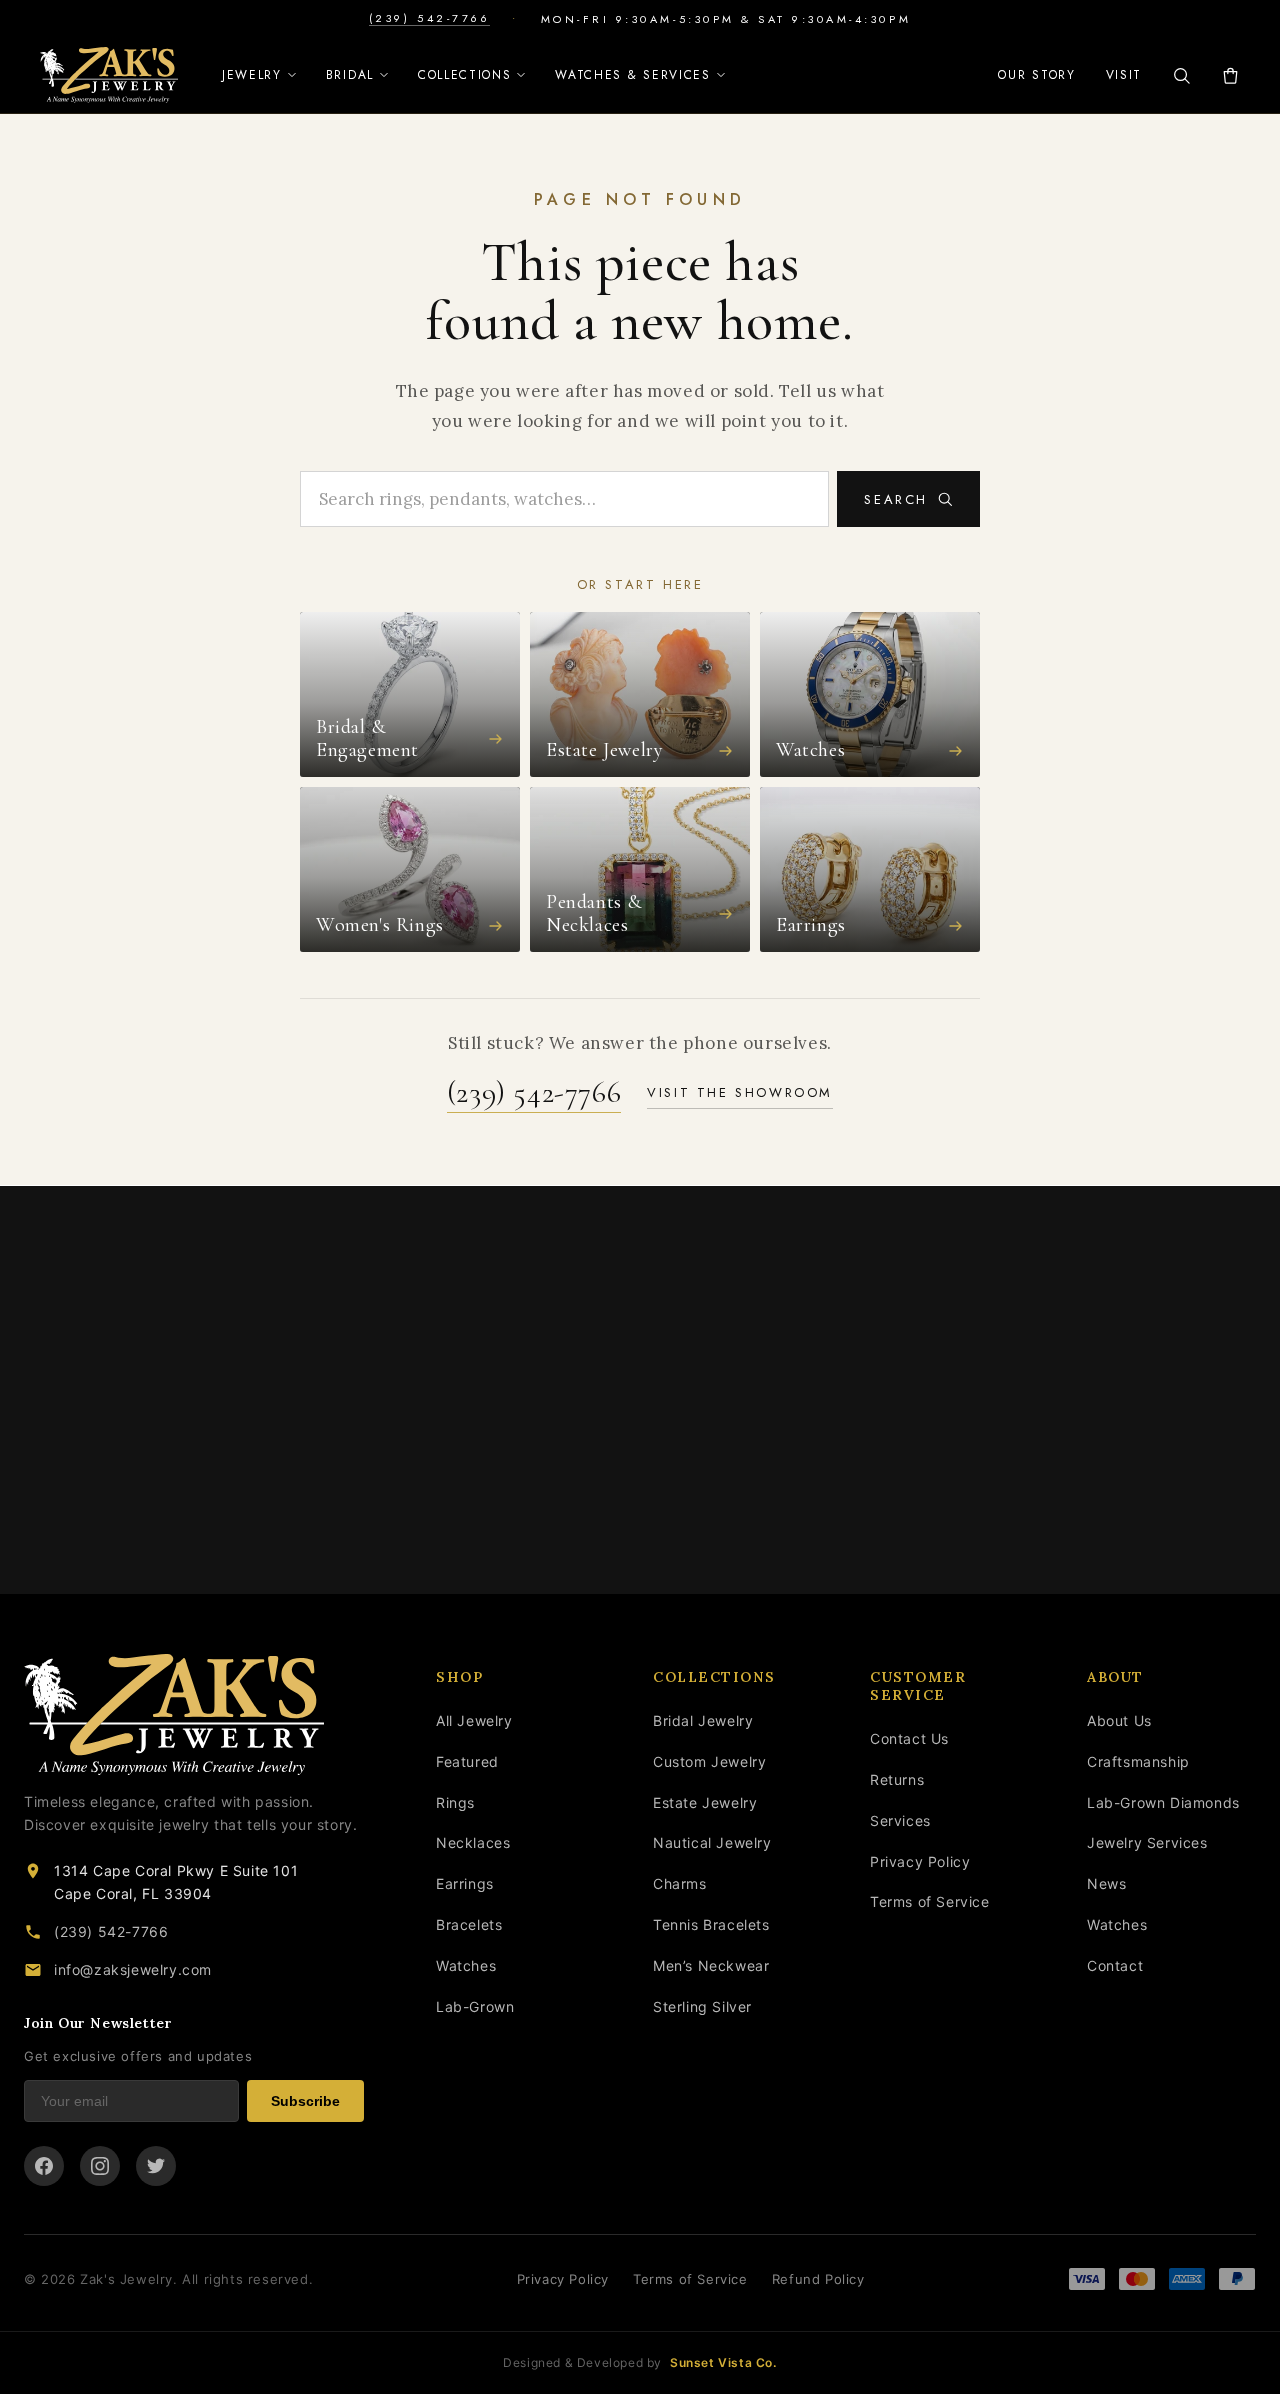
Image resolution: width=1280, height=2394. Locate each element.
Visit (1124, 75)
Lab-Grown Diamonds (1163, 1802)
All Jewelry (474, 1720)
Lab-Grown (475, 2006)
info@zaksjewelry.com (133, 1969)
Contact (1115, 1965)
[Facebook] (44, 2166)
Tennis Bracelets (711, 1924)
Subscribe (305, 2101)
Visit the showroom (740, 1092)
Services (900, 1820)
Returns (897, 1779)
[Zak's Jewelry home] (194, 1715)
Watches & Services (632, 75)
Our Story (1036, 75)
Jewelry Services (1147, 1842)
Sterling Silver (702, 2006)
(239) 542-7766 (429, 18)
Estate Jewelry (705, 1802)
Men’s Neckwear (711, 1965)
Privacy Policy (920, 1861)
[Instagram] (100, 2166)
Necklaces (473, 1842)
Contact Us (909, 1738)
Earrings (465, 1883)
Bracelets (469, 1924)
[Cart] (1230, 75)
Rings (455, 1802)
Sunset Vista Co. (723, 2362)
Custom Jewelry (709, 1761)
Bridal (350, 75)
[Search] (1181, 75)
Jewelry (252, 75)
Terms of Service (930, 1901)
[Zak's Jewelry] (109, 75)
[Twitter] (156, 2166)
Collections (464, 75)
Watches (466, 1965)
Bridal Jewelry (703, 1720)
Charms (680, 1883)
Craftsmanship (1138, 1761)
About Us (1119, 1720)
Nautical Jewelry (712, 1842)
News (1106, 1883)
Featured (467, 1761)
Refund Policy (818, 2279)
